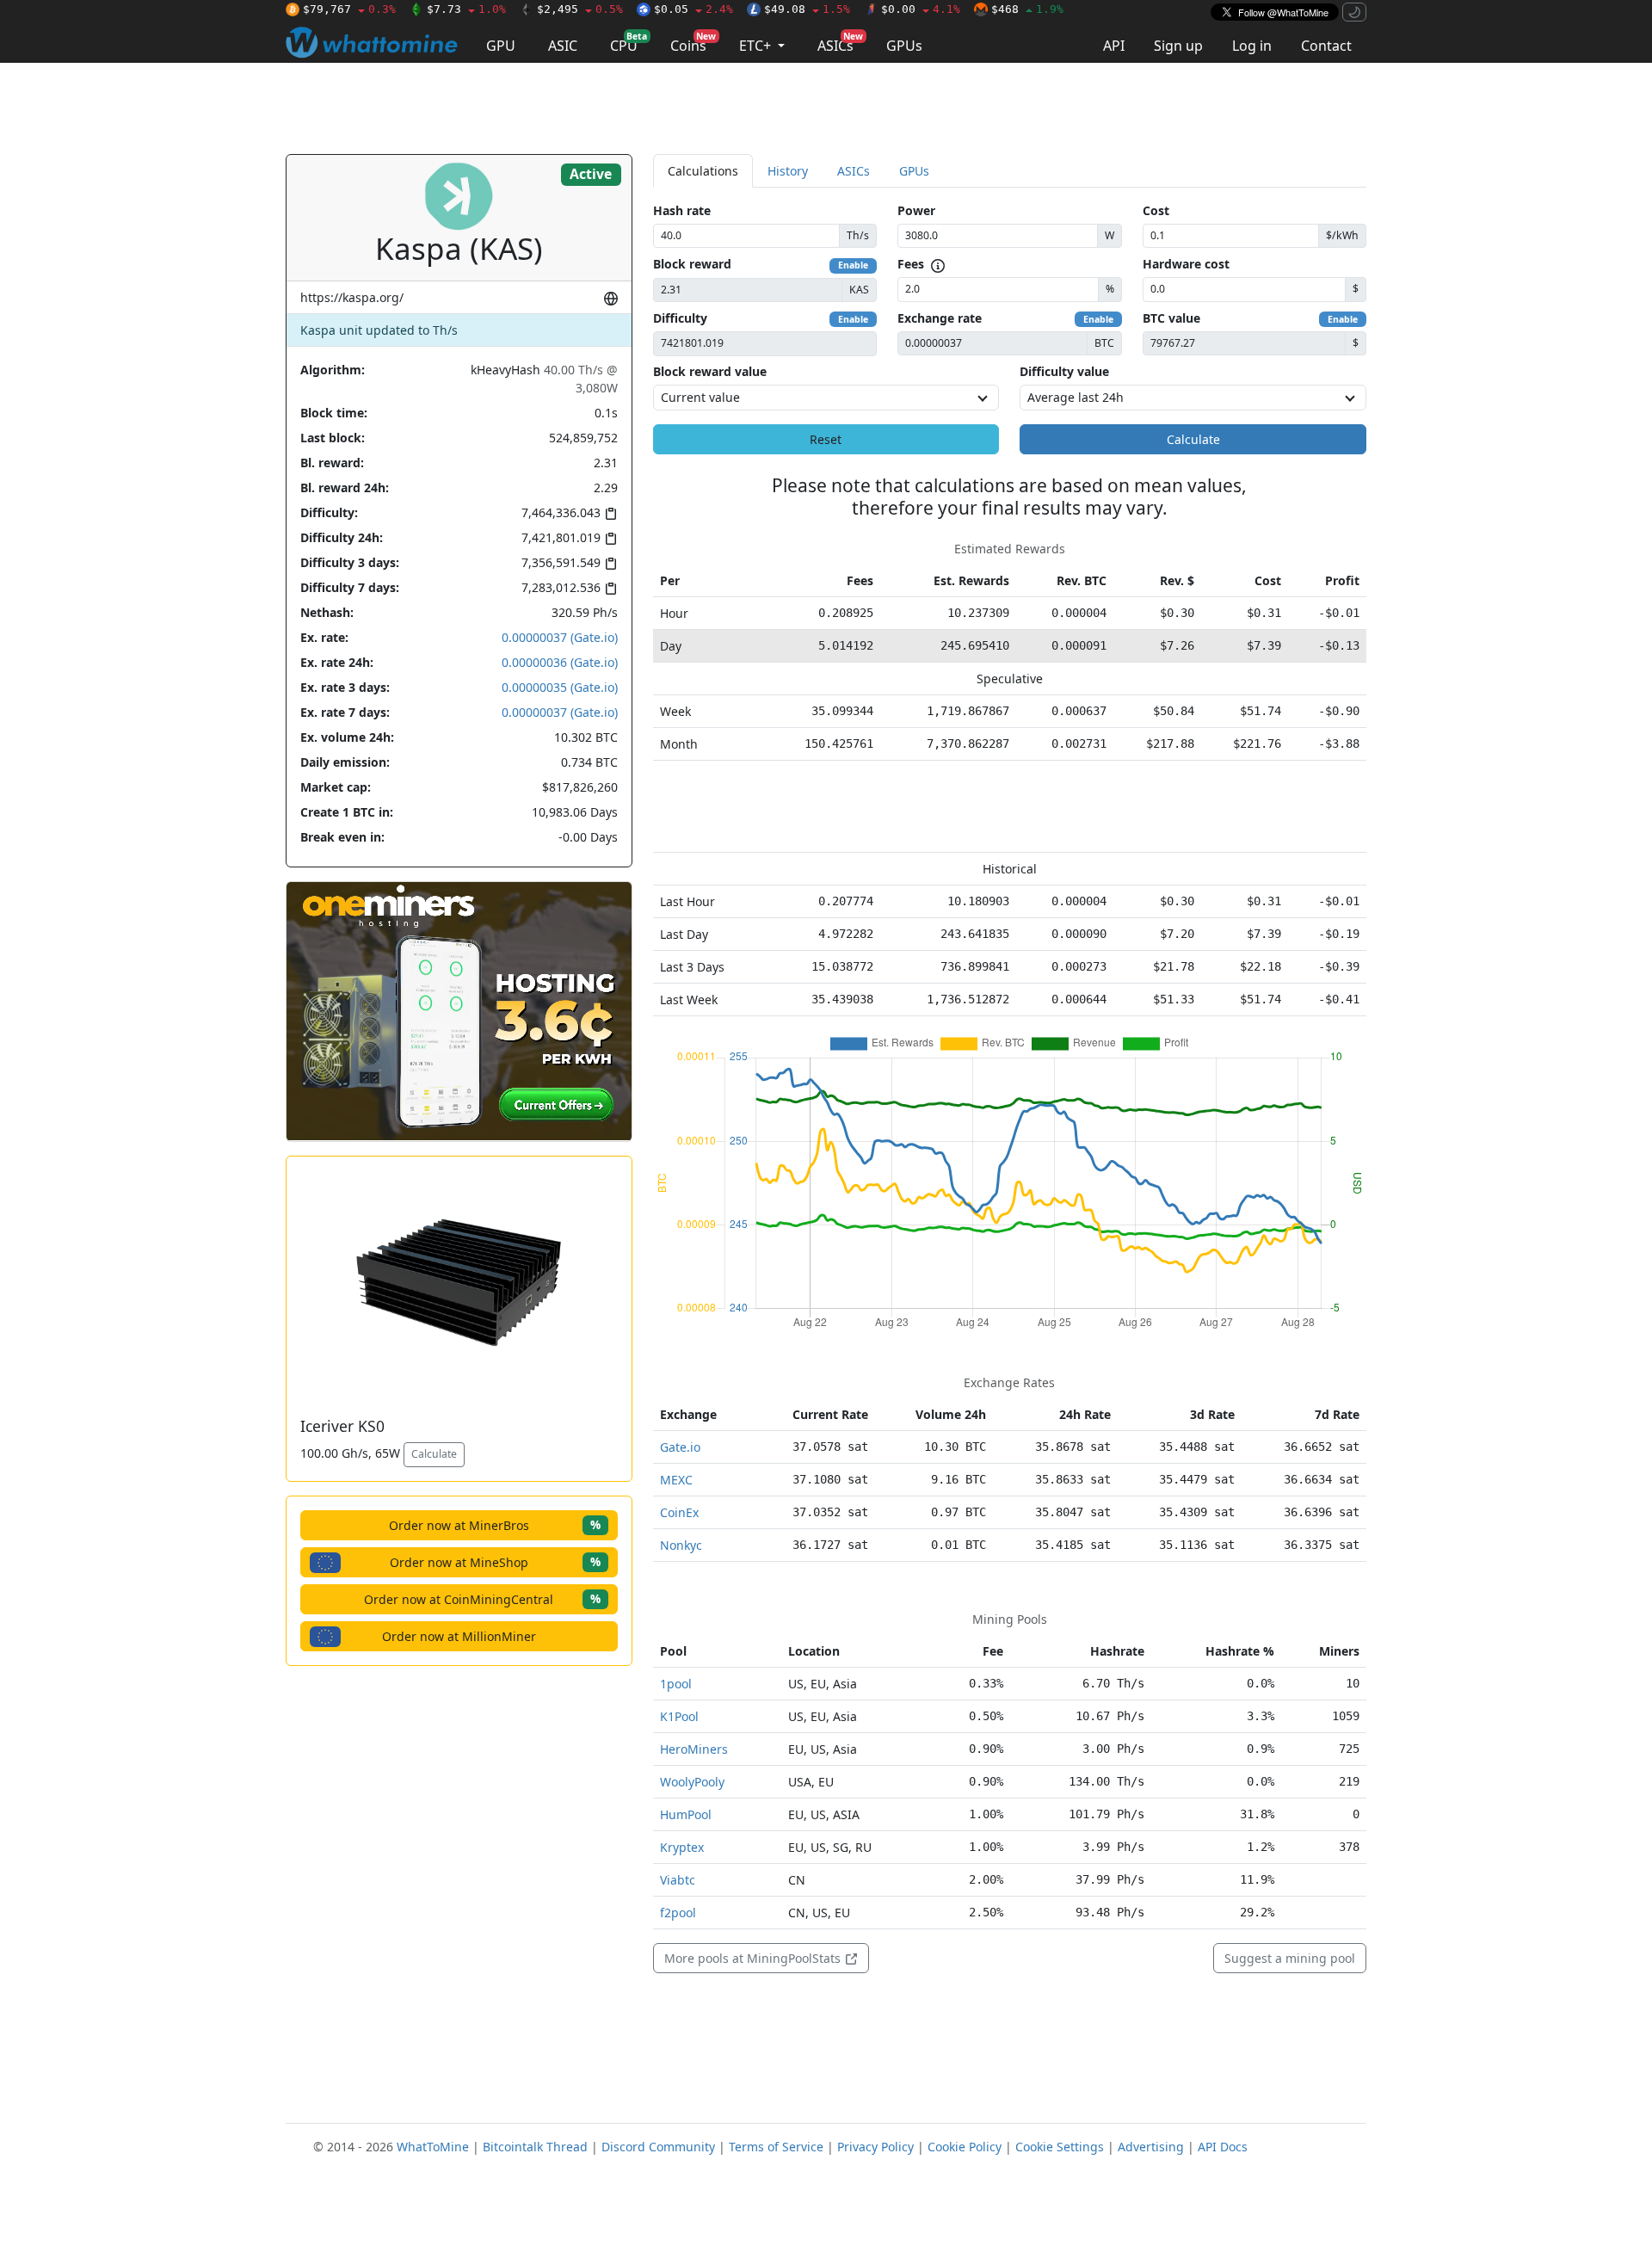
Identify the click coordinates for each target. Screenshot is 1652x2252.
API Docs (1223, 2147)
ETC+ (757, 46)
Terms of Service (776, 2147)
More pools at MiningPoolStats (754, 1958)
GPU (501, 46)
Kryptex (682, 1847)
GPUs (904, 46)
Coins (693, 43)
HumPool (686, 1814)
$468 (1027, 9)
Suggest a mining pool (1290, 1958)
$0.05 (693, 9)
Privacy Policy (875, 2147)
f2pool (678, 1913)
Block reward (692, 264)
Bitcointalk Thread (535, 2147)
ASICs (840, 43)
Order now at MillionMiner (459, 1636)
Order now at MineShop (495, 1561)
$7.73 (466, 9)
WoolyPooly (692, 1782)
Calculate (434, 1454)
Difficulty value (1064, 371)
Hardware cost (1186, 264)
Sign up (1178, 46)
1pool (676, 1684)
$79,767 (349, 9)
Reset (826, 439)
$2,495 (580, 9)
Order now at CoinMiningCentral (482, 1598)
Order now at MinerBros (495, 1524)
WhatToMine (433, 2147)
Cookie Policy (965, 2147)
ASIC (563, 46)
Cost (1156, 210)
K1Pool (679, 1716)
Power (916, 210)
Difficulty (680, 318)
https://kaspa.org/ (352, 297)
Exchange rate (940, 318)
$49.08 (807, 9)
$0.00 (921, 9)
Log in (1252, 46)
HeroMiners (694, 1749)
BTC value (1171, 318)
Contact (1326, 46)
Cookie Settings (1060, 2147)
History (788, 171)
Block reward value (710, 371)
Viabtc (678, 1880)
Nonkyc (681, 1545)
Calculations (703, 171)
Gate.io (680, 1447)
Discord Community (658, 2147)
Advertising (1151, 2147)
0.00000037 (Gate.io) (560, 637)
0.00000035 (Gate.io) (560, 687)
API (1114, 46)
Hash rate (682, 210)
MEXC (676, 1480)
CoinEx (679, 1512)
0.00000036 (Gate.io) (560, 662)
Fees (911, 264)
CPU (629, 43)
